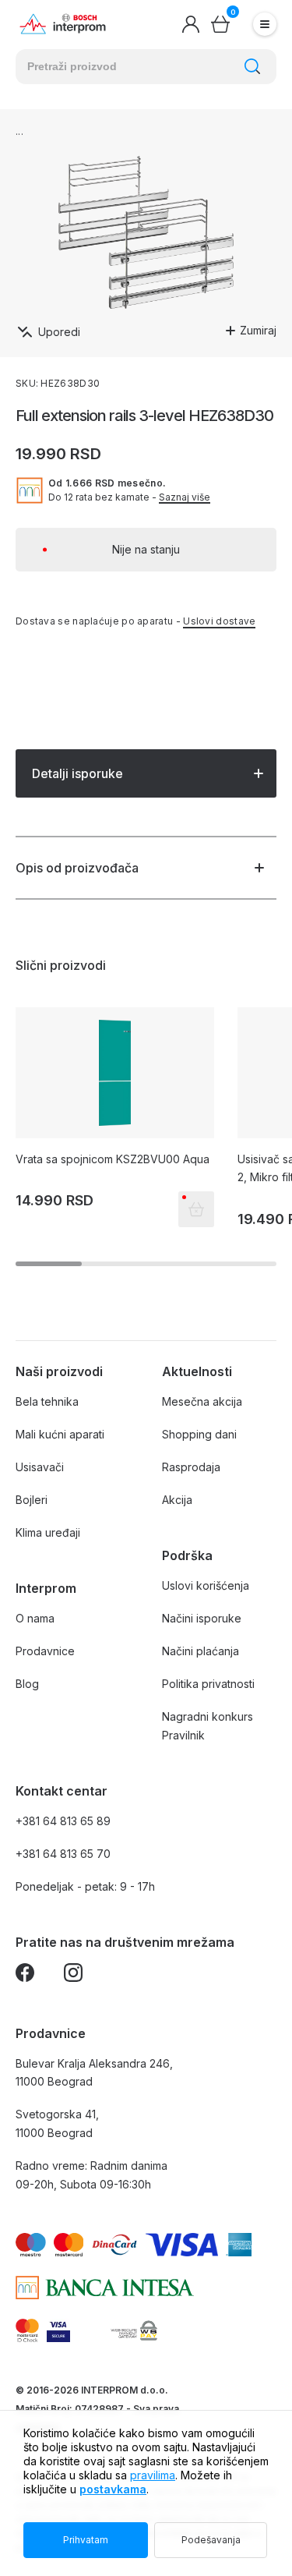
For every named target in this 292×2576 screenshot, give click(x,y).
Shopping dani (199, 1434)
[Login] (191, 24)
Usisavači (40, 1467)
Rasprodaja (191, 1467)
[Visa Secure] (58, 2330)
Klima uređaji (48, 1532)
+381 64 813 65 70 (63, 1854)
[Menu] (265, 24)
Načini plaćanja (201, 1651)
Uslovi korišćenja (206, 1585)
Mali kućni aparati (60, 1434)
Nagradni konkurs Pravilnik (208, 1726)
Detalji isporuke (77, 773)
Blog (27, 1684)
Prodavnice (45, 1651)
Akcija (177, 1500)
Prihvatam (86, 2540)
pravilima (153, 2475)
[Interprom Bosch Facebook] (25, 1975)
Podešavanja (211, 2540)
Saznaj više (185, 497)
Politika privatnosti (208, 1684)
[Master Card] (27, 2330)
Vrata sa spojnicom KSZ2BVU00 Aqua (113, 1159)
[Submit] (252, 66)
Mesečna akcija (202, 1401)
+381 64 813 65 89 (63, 1821)
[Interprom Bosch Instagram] (73, 1975)
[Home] (63, 25)
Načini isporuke (202, 1618)
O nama (35, 1618)
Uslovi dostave (219, 621)
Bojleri (32, 1500)
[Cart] (220, 24)
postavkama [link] (113, 2489)
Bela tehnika (47, 1401)
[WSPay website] (134, 2330)
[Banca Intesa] (105, 2288)
